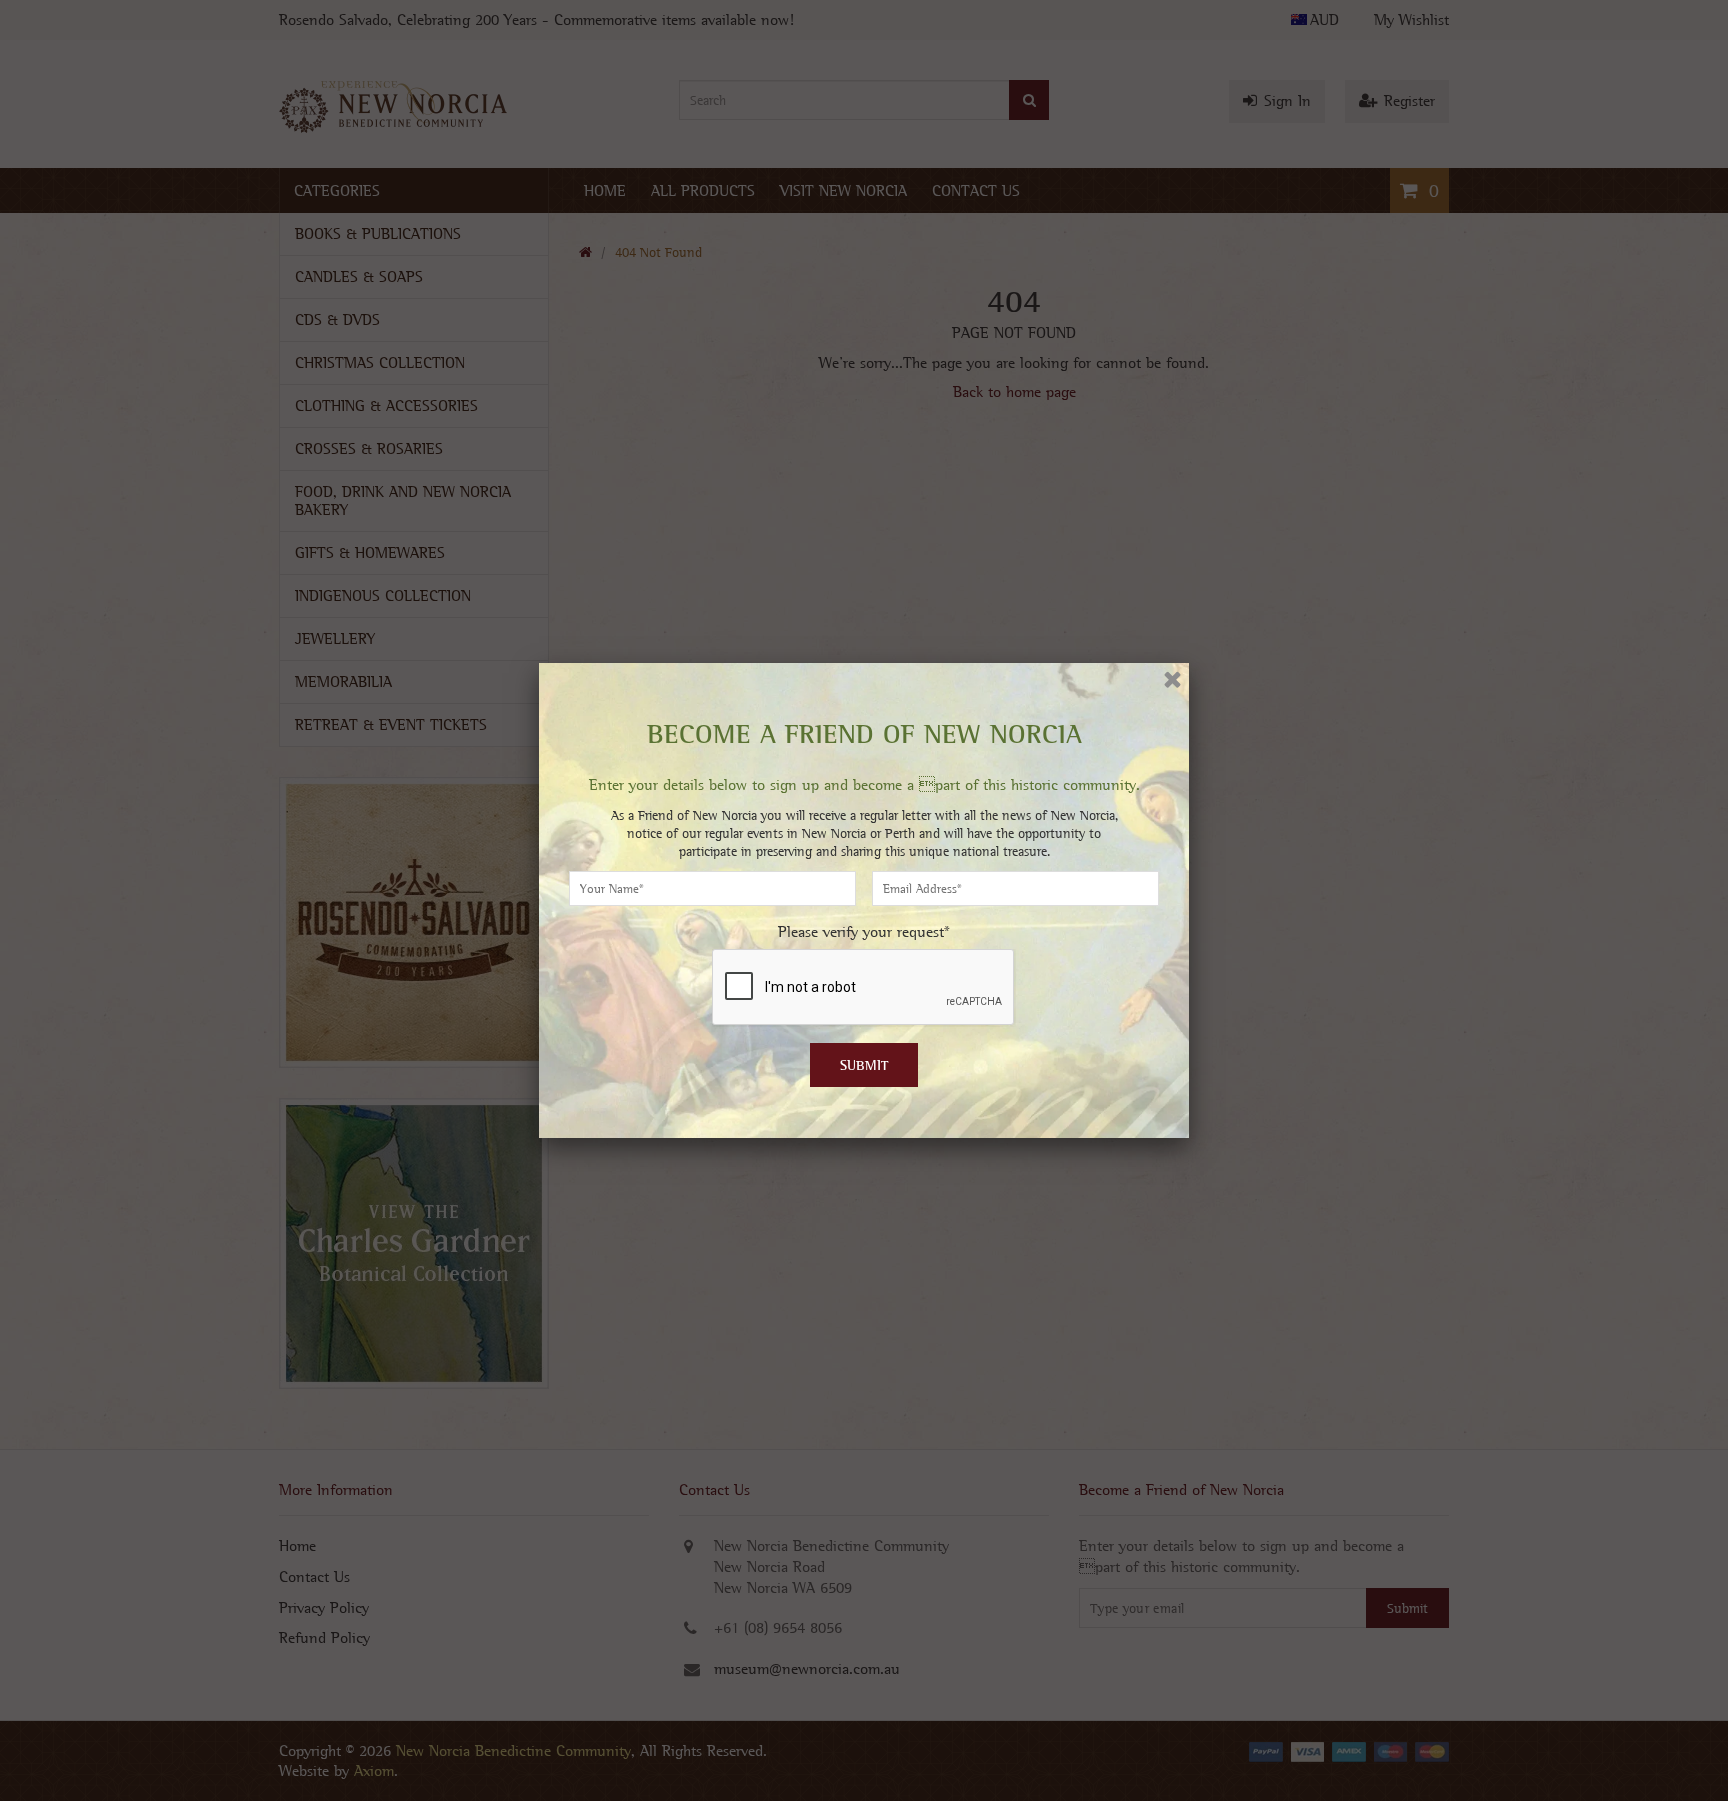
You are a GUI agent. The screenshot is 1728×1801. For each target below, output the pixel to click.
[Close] (1172, 679)
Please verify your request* (864, 931)
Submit (864, 1065)
